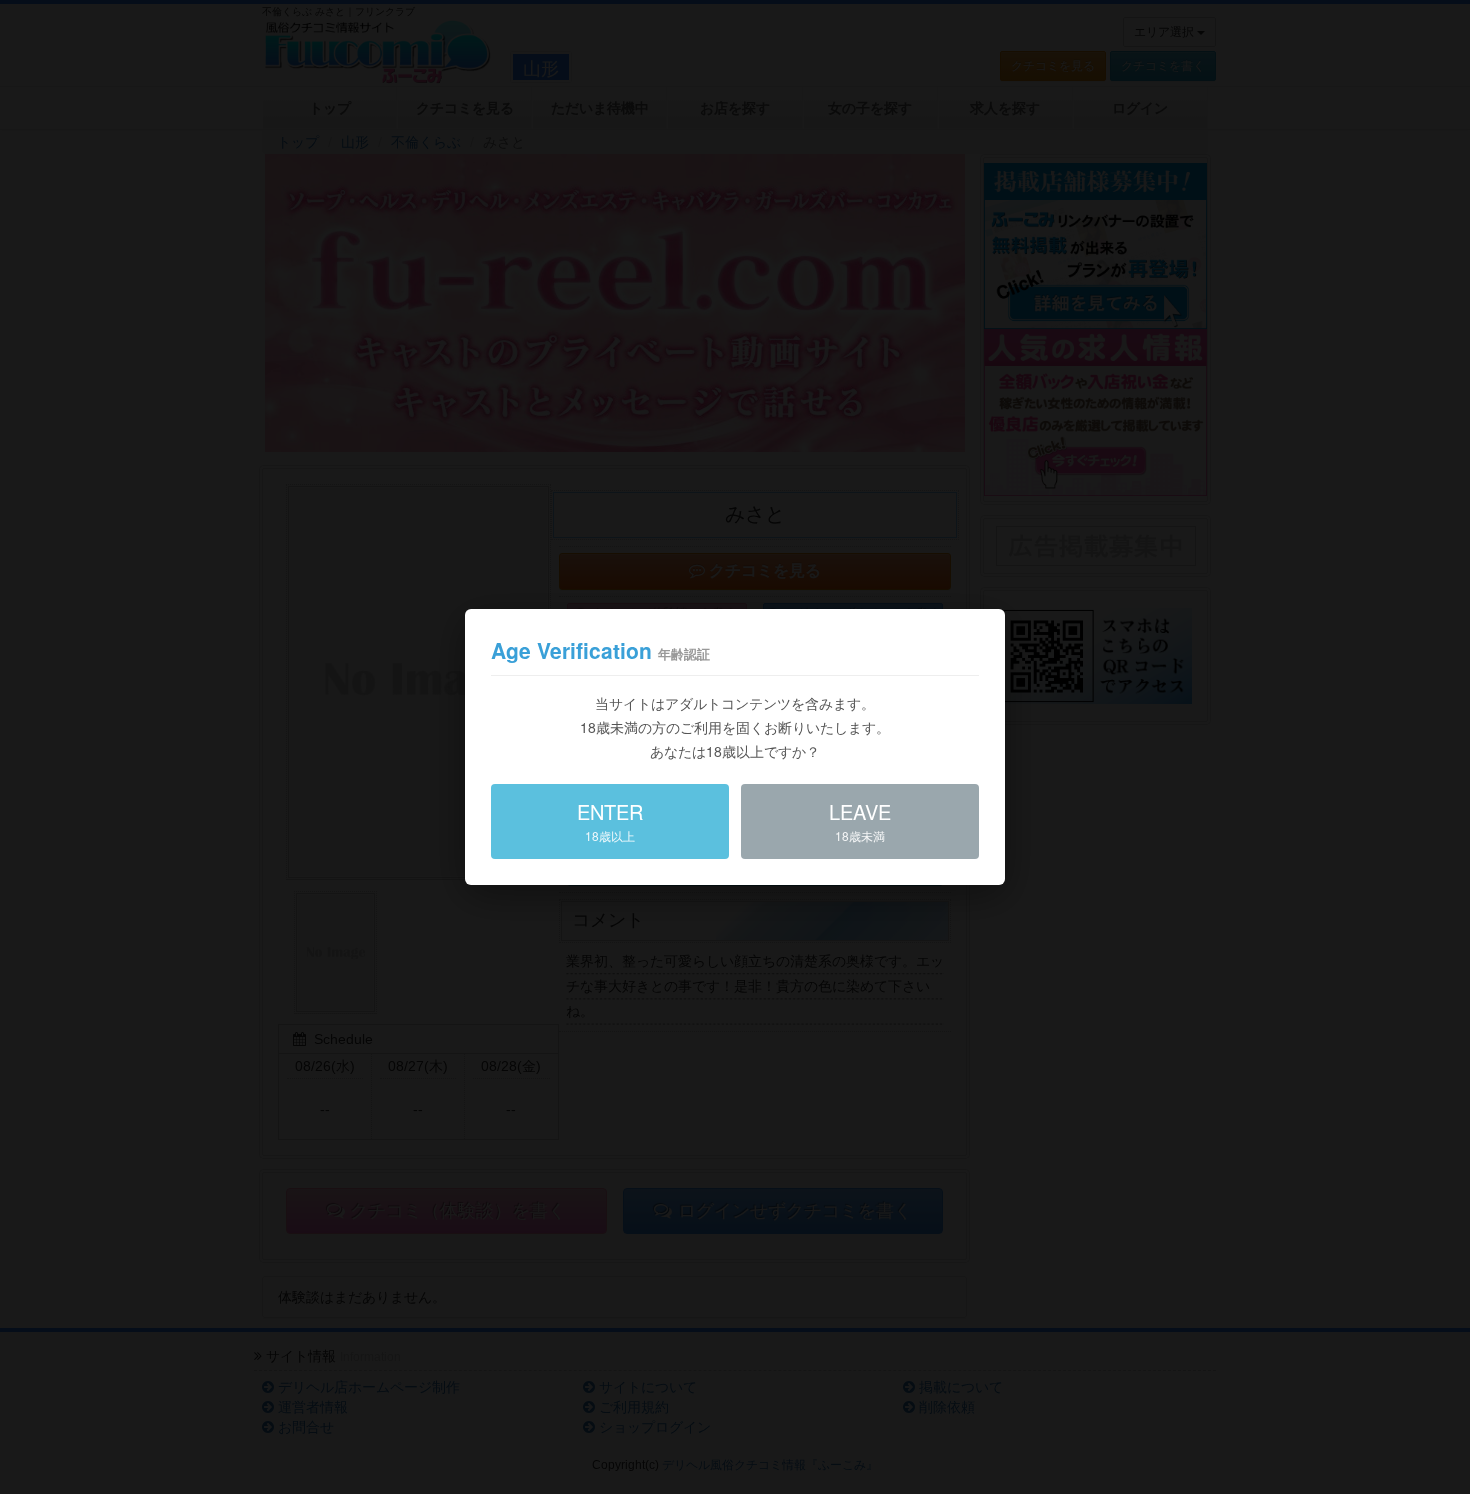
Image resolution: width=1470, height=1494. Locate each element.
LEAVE (860, 820)
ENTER (610, 820)
